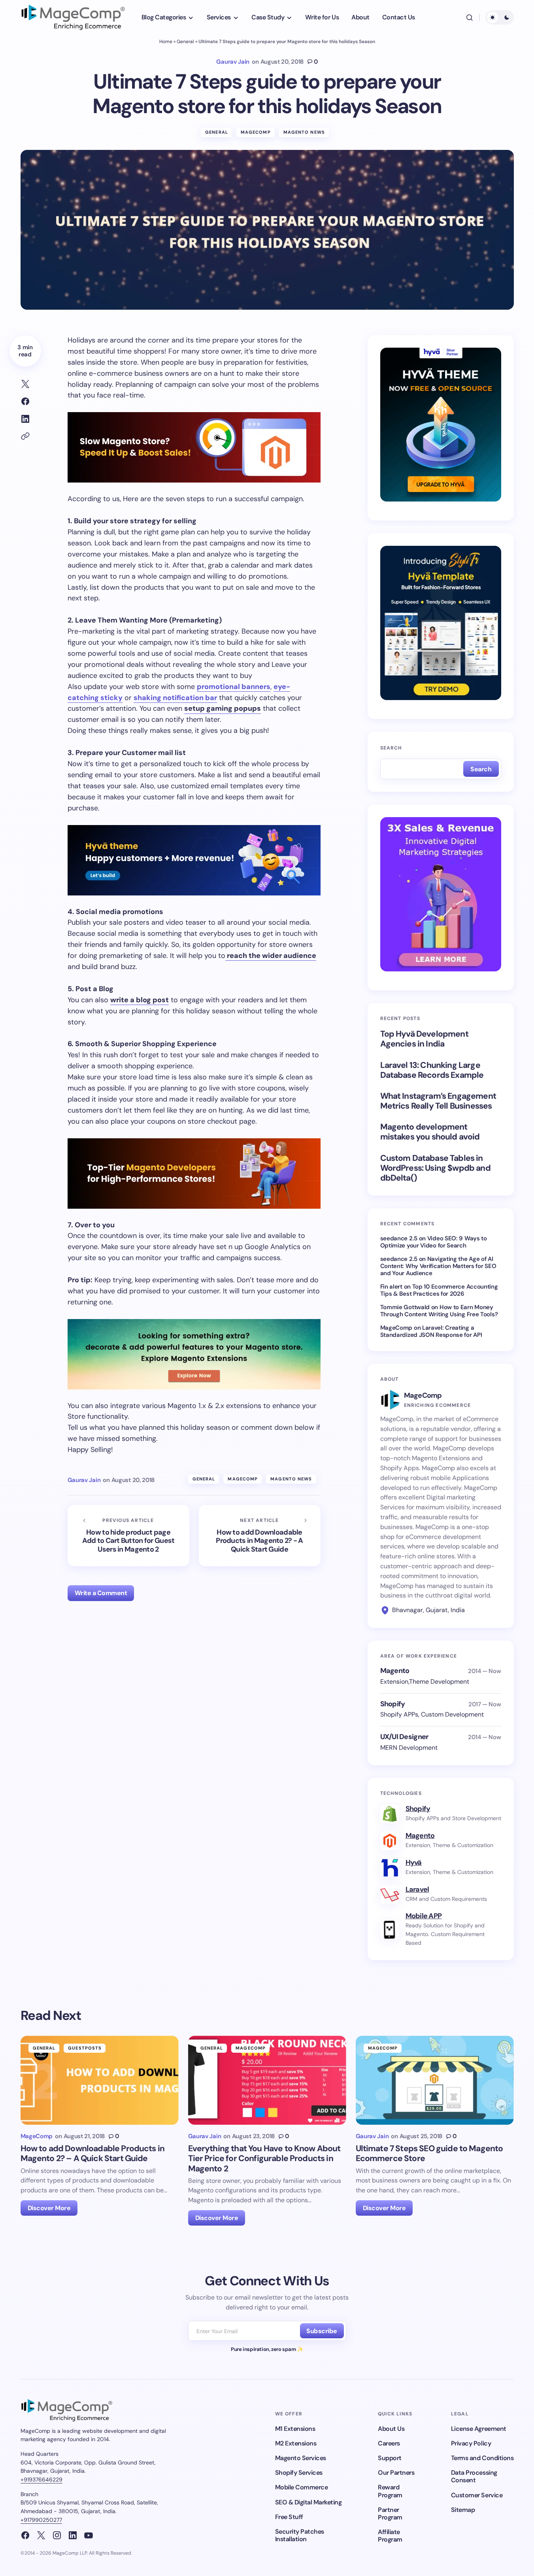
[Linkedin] (73, 2535)
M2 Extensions (296, 2443)
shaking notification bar (175, 698)
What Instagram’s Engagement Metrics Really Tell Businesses (438, 1101)
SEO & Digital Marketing (309, 2502)
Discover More (49, 2208)
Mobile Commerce (302, 2487)
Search (391, 748)
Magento (420, 1836)
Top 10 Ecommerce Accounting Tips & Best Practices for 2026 (439, 1290)
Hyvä (414, 1862)
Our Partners (396, 2473)
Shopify (418, 1809)
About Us (391, 2429)
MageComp (256, 132)
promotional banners (234, 687)
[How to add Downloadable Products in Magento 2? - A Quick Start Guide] (260, 1536)
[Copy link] (25, 436)
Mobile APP (424, 1916)
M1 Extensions (295, 2429)
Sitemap (463, 2510)
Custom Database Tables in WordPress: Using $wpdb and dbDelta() (435, 1168)
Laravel (417, 1889)
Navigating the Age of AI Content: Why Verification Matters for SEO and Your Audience (438, 1266)
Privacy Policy (471, 2443)
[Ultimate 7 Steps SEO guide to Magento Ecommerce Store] (435, 2080)
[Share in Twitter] (25, 384)
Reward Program (390, 2491)
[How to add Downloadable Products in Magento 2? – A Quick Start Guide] (100, 2080)
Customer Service (477, 2495)
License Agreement (479, 2429)
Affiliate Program (390, 2536)
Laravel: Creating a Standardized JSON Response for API (431, 1331)
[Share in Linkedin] (25, 419)
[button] (470, 17)
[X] (41, 2535)
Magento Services (301, 2458)
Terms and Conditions (482, 2458)
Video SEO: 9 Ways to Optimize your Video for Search (434, 1242)
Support (390, 2458)
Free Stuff (289, 2517)
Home (166, 42)
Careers (389, 2443)
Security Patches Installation (300, 2535)
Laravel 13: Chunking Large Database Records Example (432, 1070)
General (185, 42)
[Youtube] (89, 2535)
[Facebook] (25, 2535)
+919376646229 (42, 2479)
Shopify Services (299, 2473)
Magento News (304, 132)
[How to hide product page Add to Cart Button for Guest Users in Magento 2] (128, 1536)
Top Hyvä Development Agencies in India (424, 1039)
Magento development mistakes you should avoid (430, 1132)
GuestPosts (85, 2048)
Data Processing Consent (474, 2476)
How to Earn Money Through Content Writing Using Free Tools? (439, 1311)
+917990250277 (41, 2520)
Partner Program (390, 2514)
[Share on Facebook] (25, 401)
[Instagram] (57, 2535)
